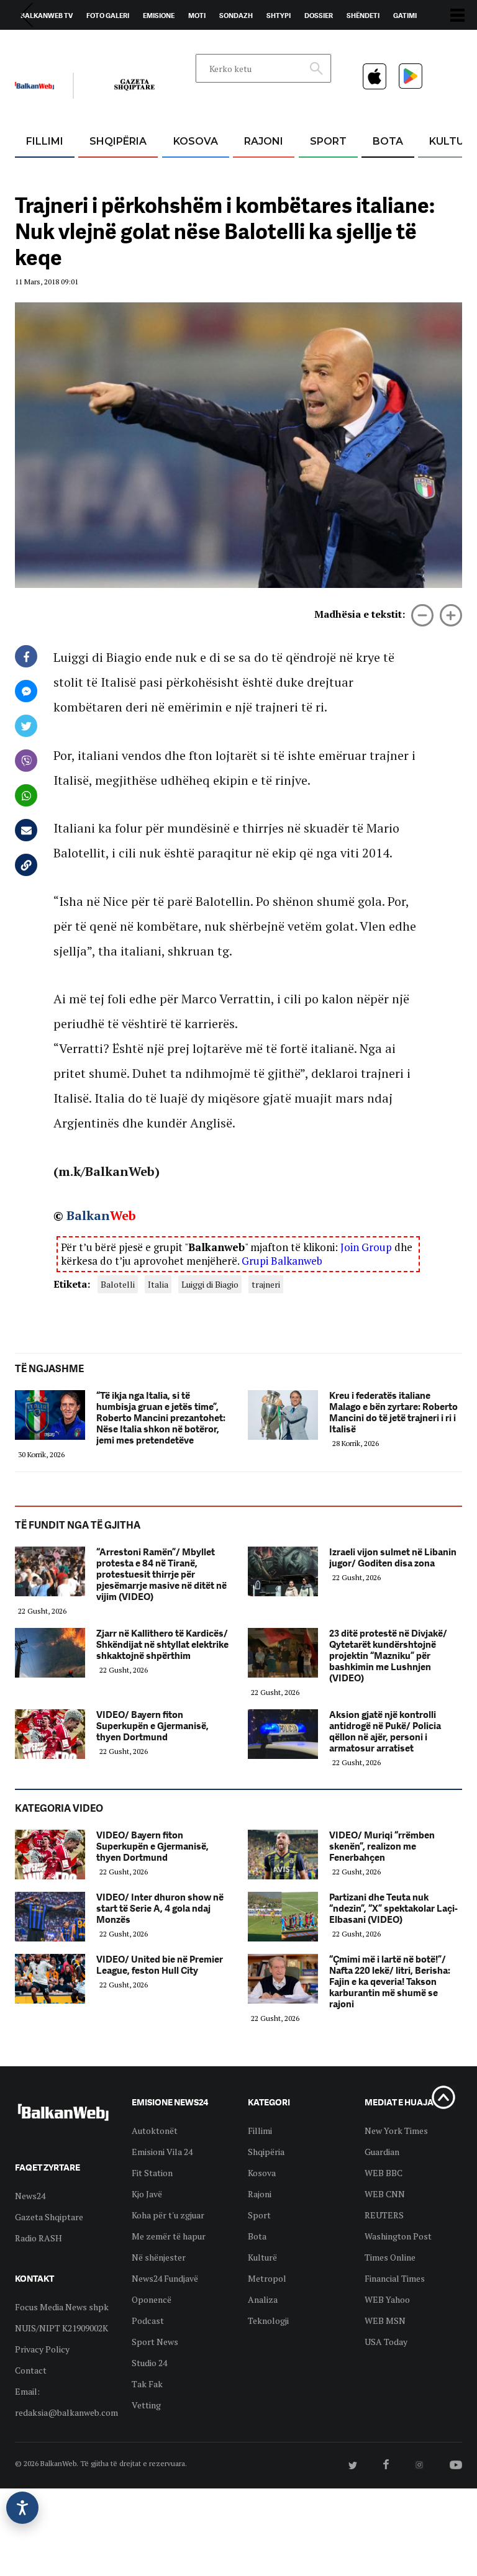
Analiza (263, 2299)
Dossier (319, 16)
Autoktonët (155, 2131)
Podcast (148, 2321)
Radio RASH (39, 2238)
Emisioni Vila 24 (162, 2152)
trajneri (266, 1284)
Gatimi (405, 16)
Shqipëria (118, 141)
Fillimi (45, 141)
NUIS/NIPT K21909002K (61, 2328)
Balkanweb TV (47, 16)
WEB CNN (385, 2194)
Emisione (159, 16)
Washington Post (398, 2236)
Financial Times (395, 2278)
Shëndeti (363, 16)
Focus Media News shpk (62, 2307)
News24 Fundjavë (165, 2278)
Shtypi (279, 16)
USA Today (386, 2342)
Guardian (382, 2152)
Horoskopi (40, 44)
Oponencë (152, 2299)
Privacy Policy (42, 2349)
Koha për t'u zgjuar (168, 2215)
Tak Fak (147, 2384)
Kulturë (262, 2257)
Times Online (390, 2257)
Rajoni (264, 141)
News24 (87, 44)
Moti (197, 16)
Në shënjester (159, 2257)
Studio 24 (149, 2363)
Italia (158, 1284)
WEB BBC (384, 2173)
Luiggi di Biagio (210, 1284)
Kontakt (131, 44)
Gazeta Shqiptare (49, 2217)
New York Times (396, 2131)
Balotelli (118, 1284)
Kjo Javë (147, 2194)
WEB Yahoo (387, 2299)
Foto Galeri (108, 16)
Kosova (196, 141)
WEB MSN (385, 2321)
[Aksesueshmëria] (22, 2508)
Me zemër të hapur (169, 2236)
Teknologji (268, 2321)
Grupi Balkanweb (282, 1261)
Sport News (155, 2342)
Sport (328, 141)
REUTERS (384, 2215)
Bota (388, 141)
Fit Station (152, 2173)
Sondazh (236, 16)
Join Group (366, 1247)
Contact (31, 2370)
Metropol (267, 2278)
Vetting (146, 2405)
